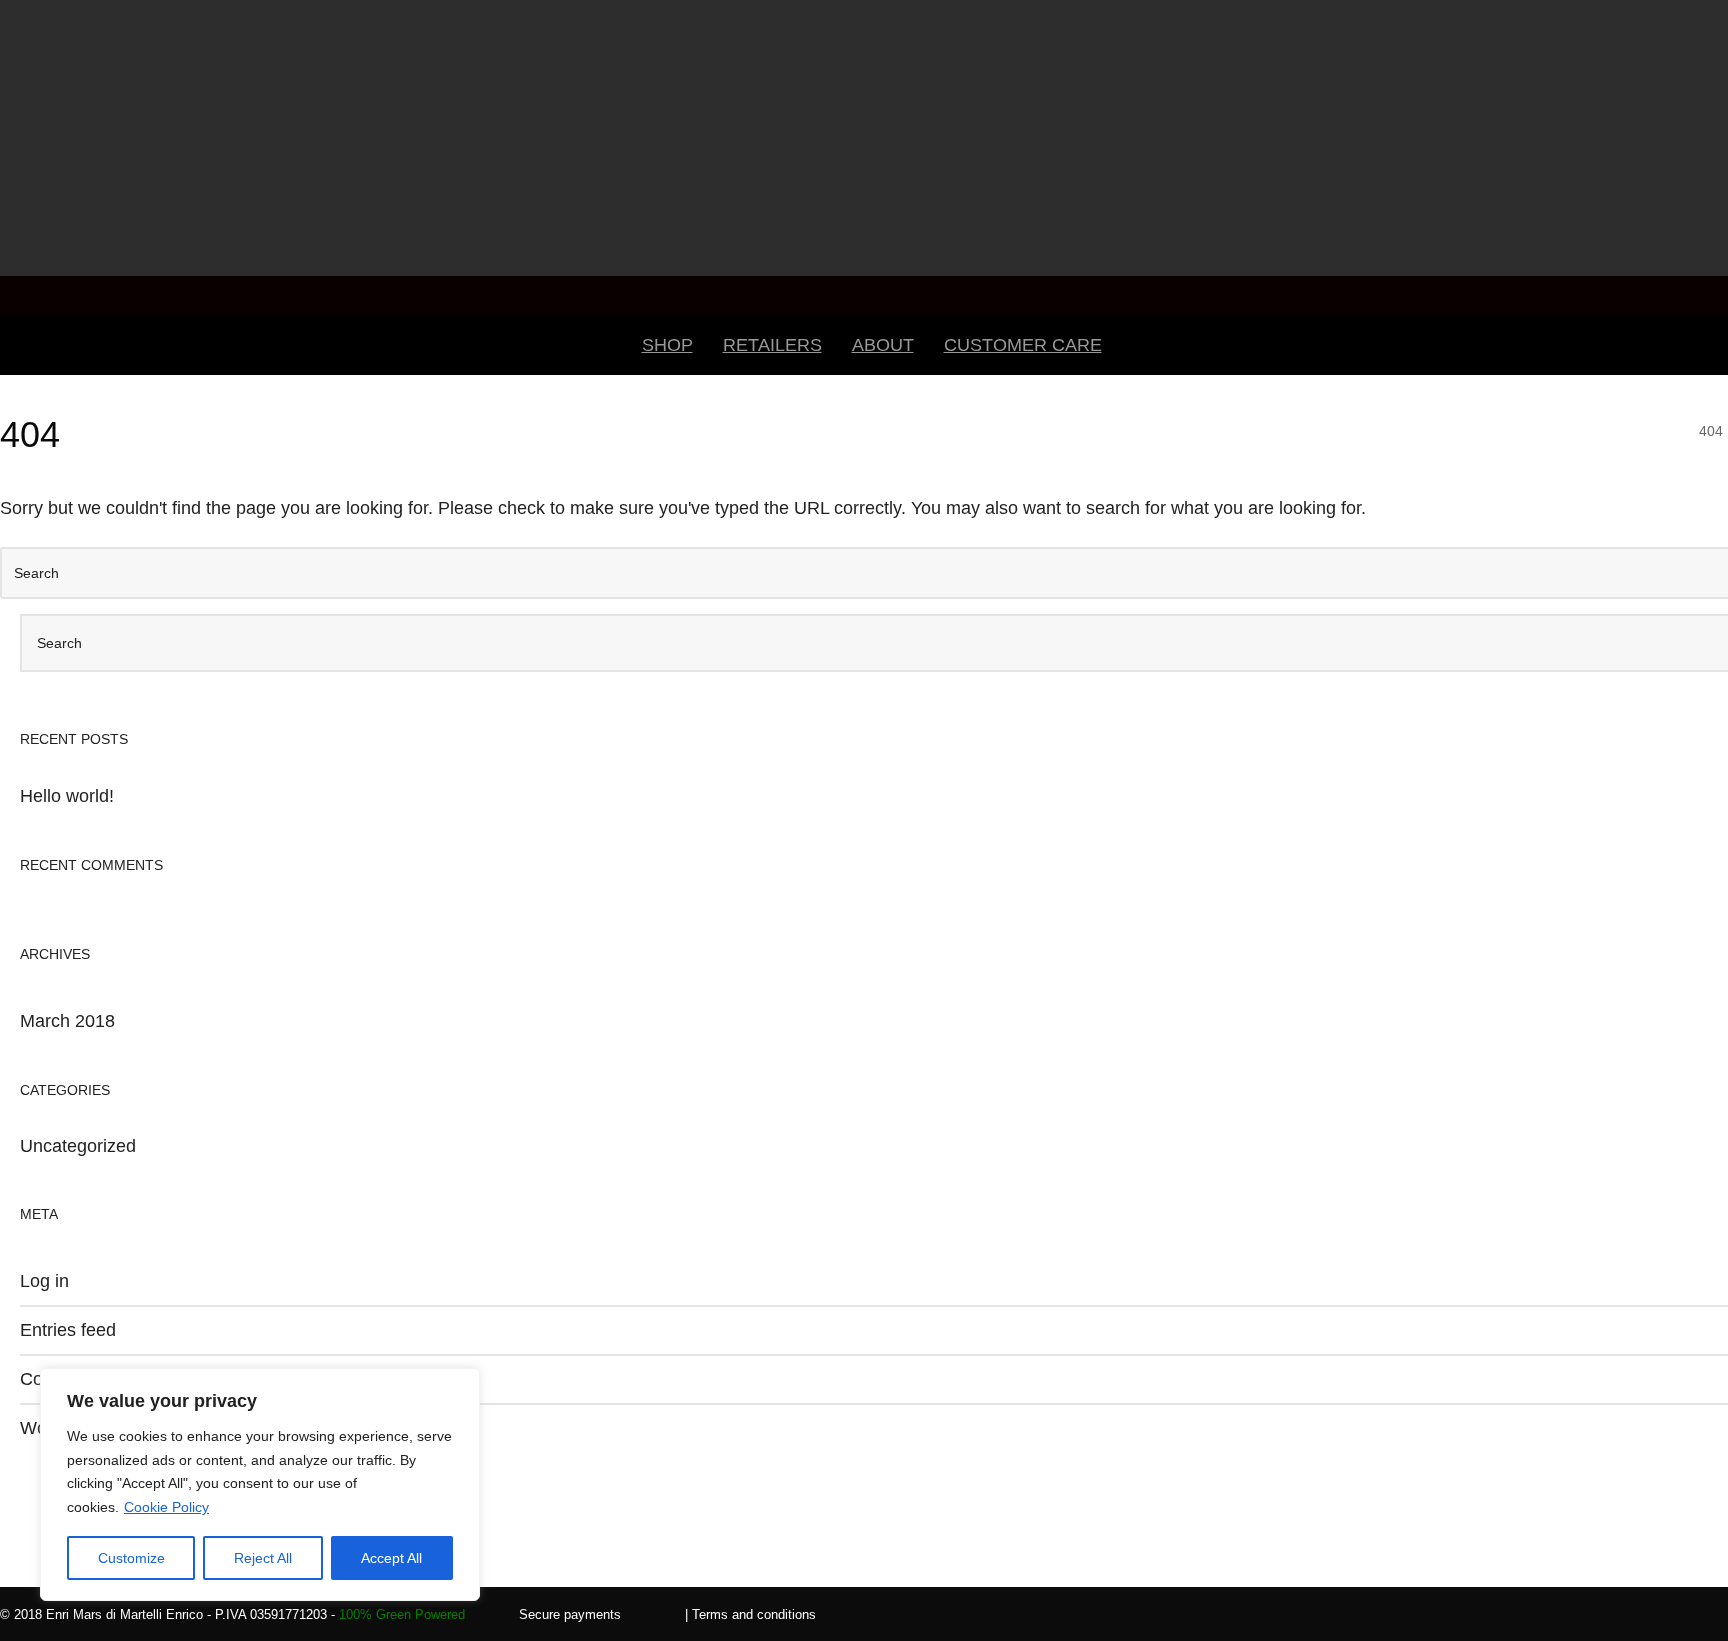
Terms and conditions (754, 1614)
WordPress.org (80, 1428)
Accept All (391, 1558)
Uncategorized (78, 1146)
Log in (44, 1281)
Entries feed (68, 1330)
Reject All (263, 1558)
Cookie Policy (166, 1507)
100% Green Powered (402, 1614)
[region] (260, 1484)
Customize (131, 1558)
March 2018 (67, 1021)
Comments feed (83, 1379)
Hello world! (67, 796)
